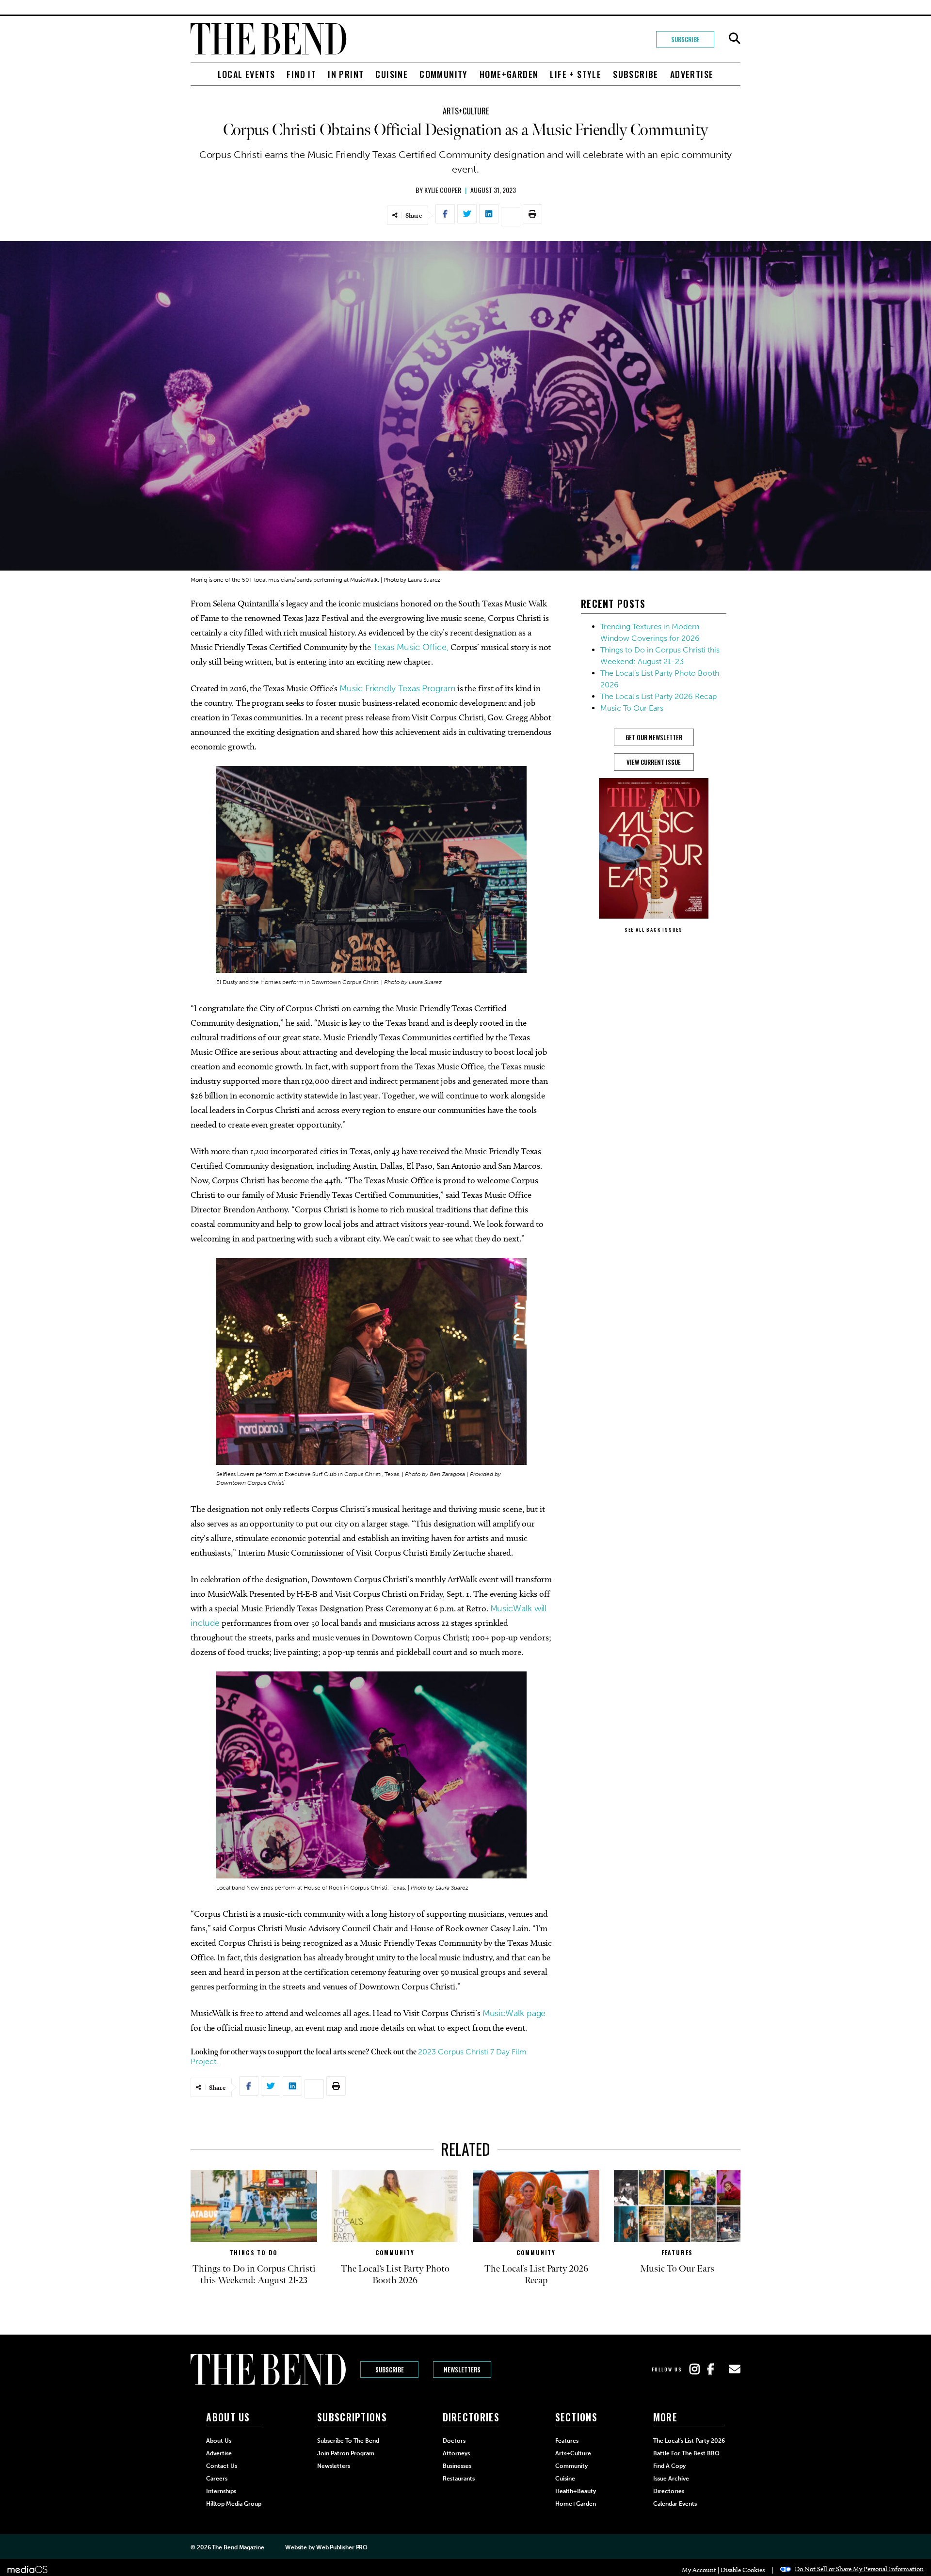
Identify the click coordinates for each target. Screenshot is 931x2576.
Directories (669, 2491)
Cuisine (392, 74)
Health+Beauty (576, 2491)
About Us (219, 2441)
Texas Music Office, (411, 647)
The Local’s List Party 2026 (689, 2441)
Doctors (454, 2441)
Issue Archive (671, 2479)
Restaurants (459, 2479)
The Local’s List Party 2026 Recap (658, 696)
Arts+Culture (466, 111)
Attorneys (456, 2453)
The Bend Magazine (238, 2547)
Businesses (457, 2466)
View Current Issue (654, 762)
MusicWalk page (514, 2013)
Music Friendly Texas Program (397, 688)
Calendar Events (675, 2504)
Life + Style (576, 74)
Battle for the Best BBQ (686, 2453)
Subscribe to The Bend (348, 2441)
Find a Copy (669, 2466)
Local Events (247, 74)
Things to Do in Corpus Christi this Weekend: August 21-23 (254, 2274)
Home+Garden (509, 74)
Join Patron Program (346, 2453)
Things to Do (254, 2252)
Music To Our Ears (632, 708)
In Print (346, 74)
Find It (301, 74)
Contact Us (222, 2466)
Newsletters (462, 2369)
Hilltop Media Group (234, 2504)
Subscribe (685, 39)
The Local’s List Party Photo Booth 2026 (395, 2274)
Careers (217, 2479)
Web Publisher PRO (342, 2547)
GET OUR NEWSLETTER (654, 737)
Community (444, 74)
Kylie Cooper (443, 190)
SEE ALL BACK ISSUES (654, 930)
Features (677, 2252)
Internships (221, 2491)
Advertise (692, 74)
